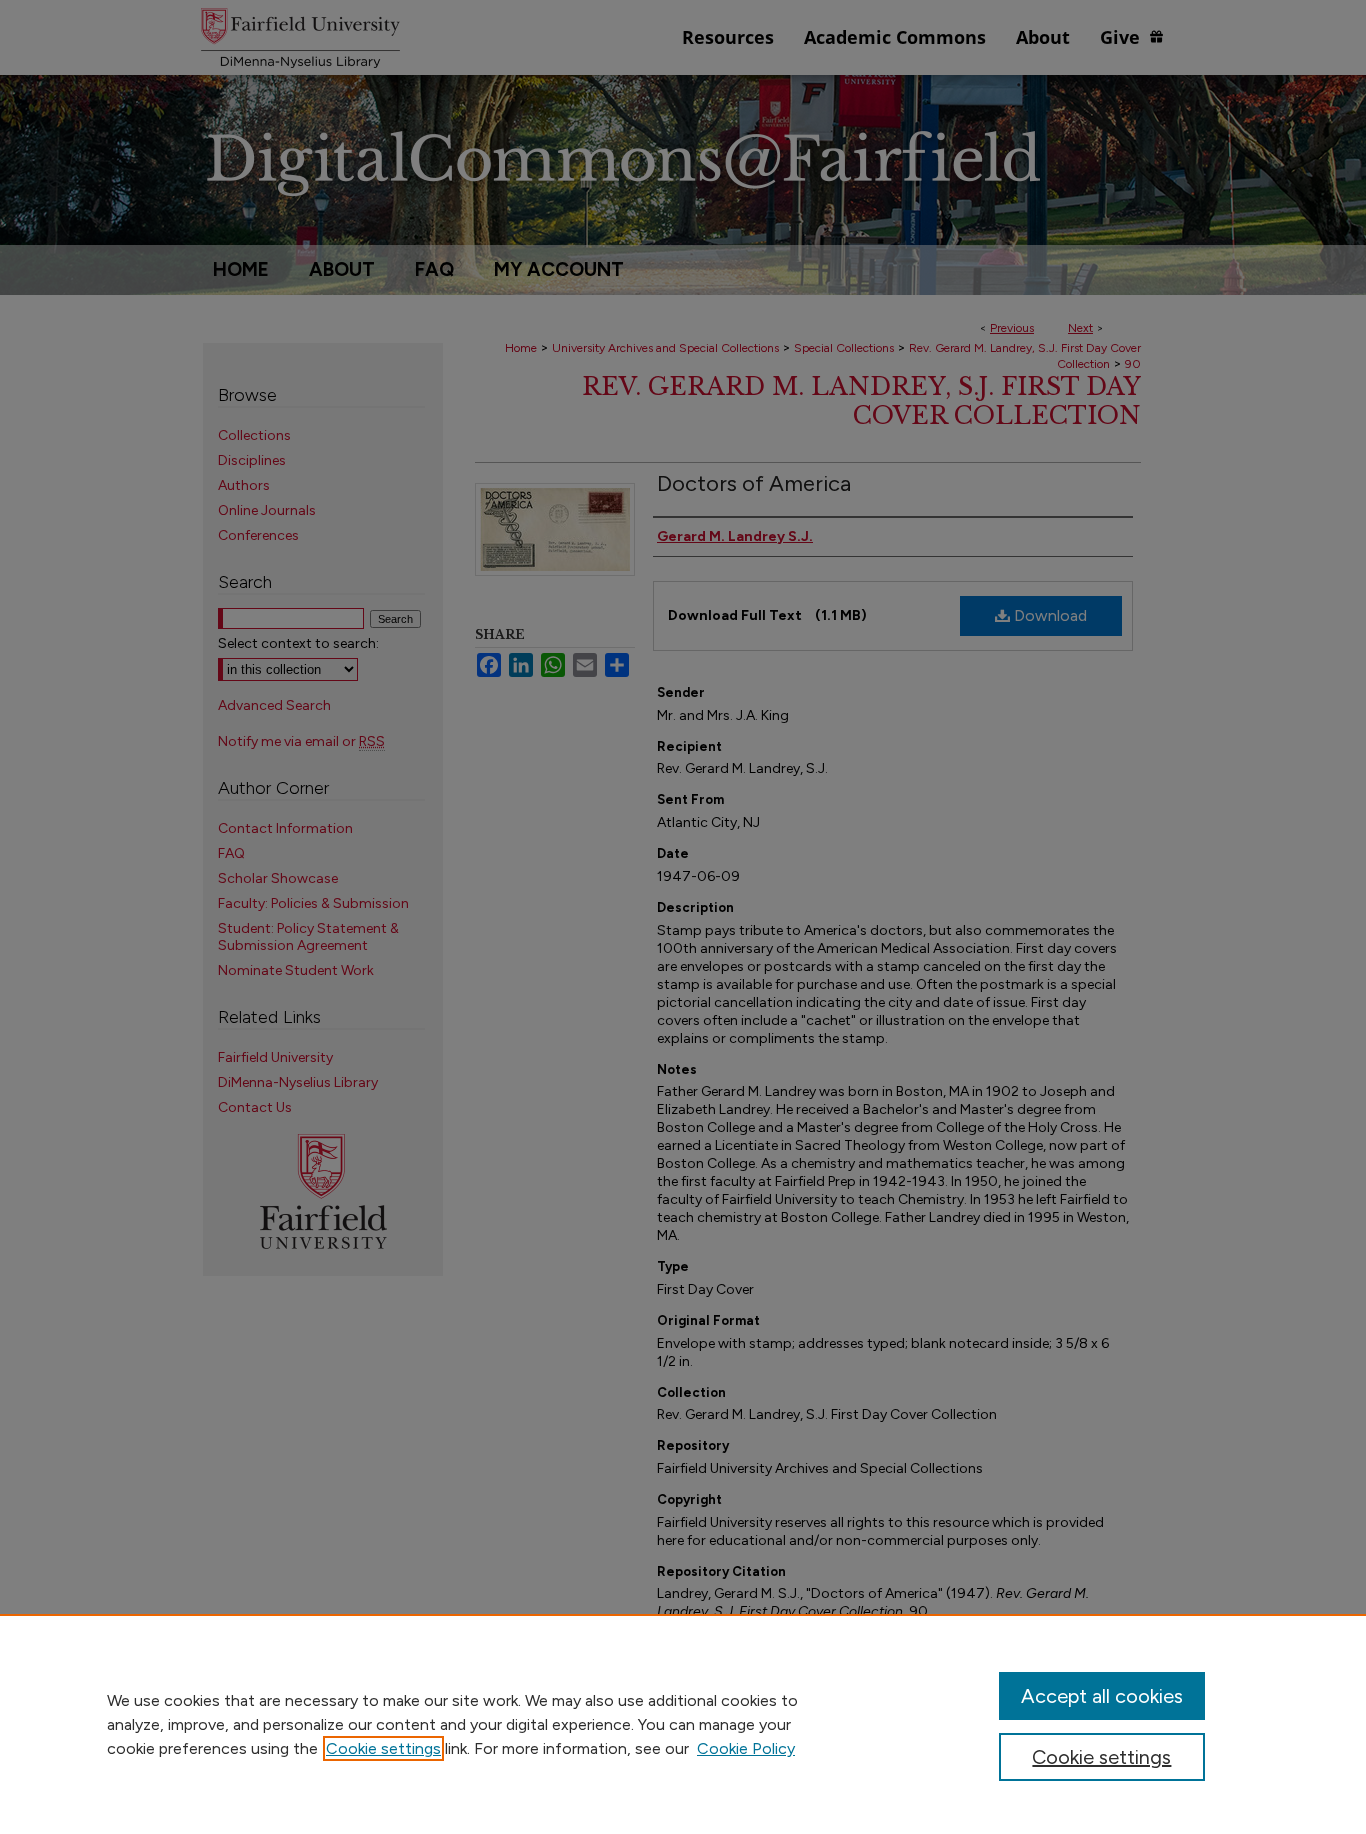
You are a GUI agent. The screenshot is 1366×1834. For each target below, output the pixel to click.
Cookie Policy (746, 1748)
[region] (683, 1724)
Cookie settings (383, 1748)
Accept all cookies (1102, 1696)
